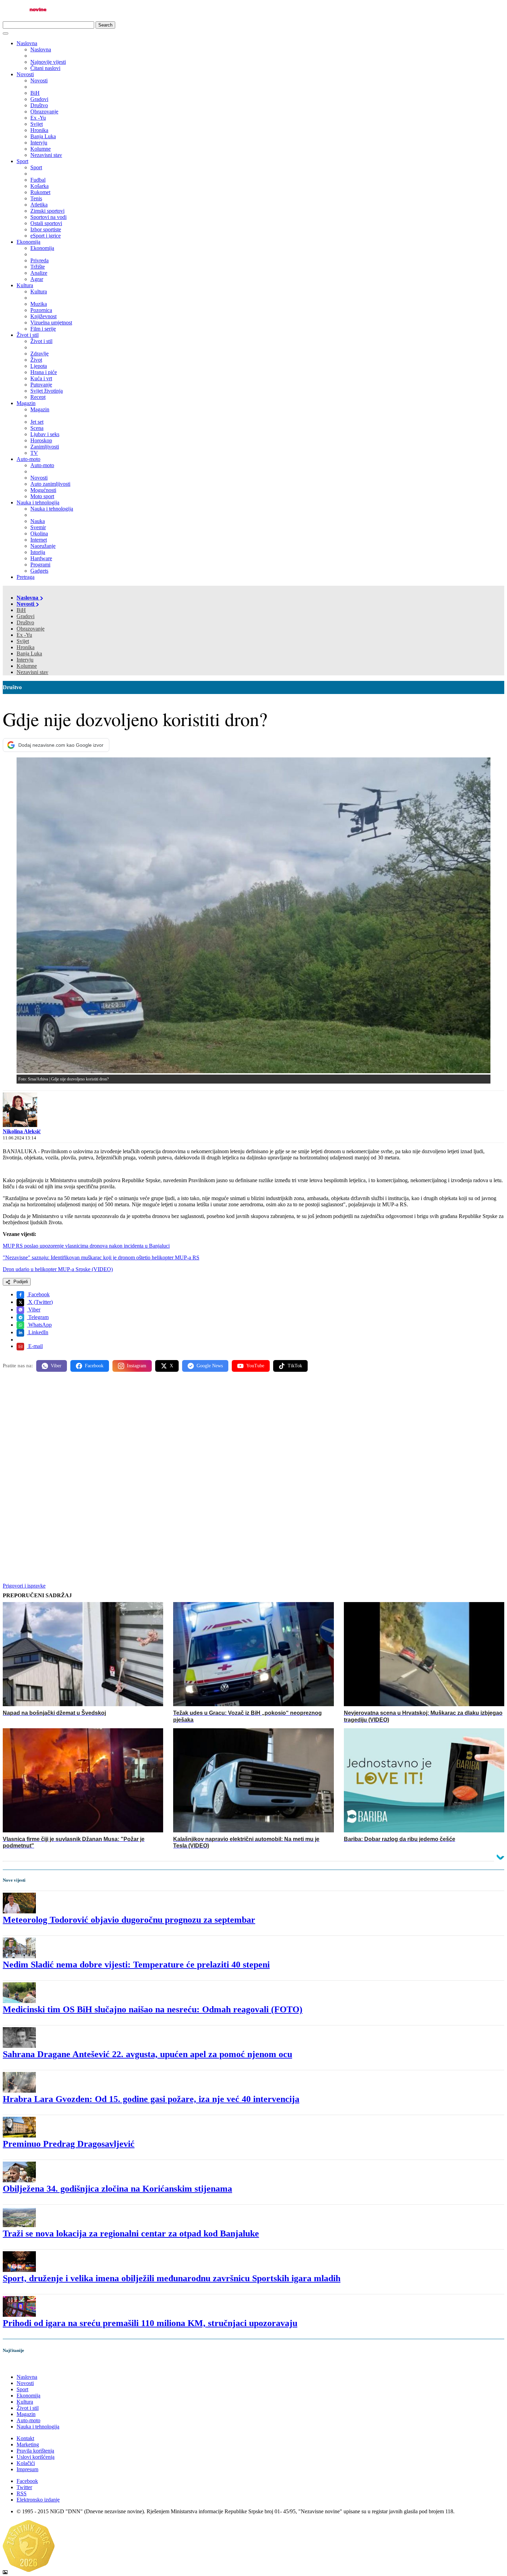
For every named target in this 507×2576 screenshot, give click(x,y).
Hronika (26, 647)
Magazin (26, 403)
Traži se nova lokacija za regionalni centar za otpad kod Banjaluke (131, 2233)
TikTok (295, 1366)
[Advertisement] (210, 1431)
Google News (210, 1366)
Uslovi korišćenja (36, 2457)
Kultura (25, 285)
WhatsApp (39, 1325)
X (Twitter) (40, 1302)
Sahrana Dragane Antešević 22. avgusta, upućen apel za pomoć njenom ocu (147, 2054)
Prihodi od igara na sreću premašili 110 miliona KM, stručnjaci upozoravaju (150, 2323)
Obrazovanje (31, 629)
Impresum (27, 2469)
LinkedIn (38, 1332)
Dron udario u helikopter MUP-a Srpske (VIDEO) (58, 1269)
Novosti (25, 74)
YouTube (255, 1366)
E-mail (35, 1346)
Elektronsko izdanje (38, 2500)
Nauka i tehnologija (38, 502)
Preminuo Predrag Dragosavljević (69, 2144)
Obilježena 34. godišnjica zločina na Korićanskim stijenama (117, 2189)
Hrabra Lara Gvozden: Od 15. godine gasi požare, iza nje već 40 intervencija (151, 2099)
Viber (34, 1310)
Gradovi (26, 616)
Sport (22, 161)
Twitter (24, 2487)
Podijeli (20, 1282)
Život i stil (28, 335)
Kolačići (26, 2463)
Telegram (38, 1317)
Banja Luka (29, 653)
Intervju (25, 660)
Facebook (38, 1294)
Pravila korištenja (35, 2451)
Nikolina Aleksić (22, 1131)
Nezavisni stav (32, 672)
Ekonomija (28, 242)
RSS (22, 2493)
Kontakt (25, 2438)
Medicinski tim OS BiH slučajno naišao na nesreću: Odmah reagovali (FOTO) (153, 2009)
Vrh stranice (23, 2365)
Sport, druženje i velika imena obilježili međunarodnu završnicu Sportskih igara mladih (172, 2278)
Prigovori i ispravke (24, 1586)
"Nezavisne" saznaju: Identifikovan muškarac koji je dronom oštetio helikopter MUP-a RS (101, 1257)
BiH (21, 610)
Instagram (137, 1366)
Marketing (28, 2444)
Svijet (23, 641)
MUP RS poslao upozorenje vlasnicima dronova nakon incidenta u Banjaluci (86, 1246)
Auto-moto (28, 459)
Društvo (25, 622)
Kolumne (27, 666)
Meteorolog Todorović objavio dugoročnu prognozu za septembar (129, 1920)
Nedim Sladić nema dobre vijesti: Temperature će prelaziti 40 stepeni (136, 1965)
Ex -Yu (24, 635)
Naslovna (27, 43)
